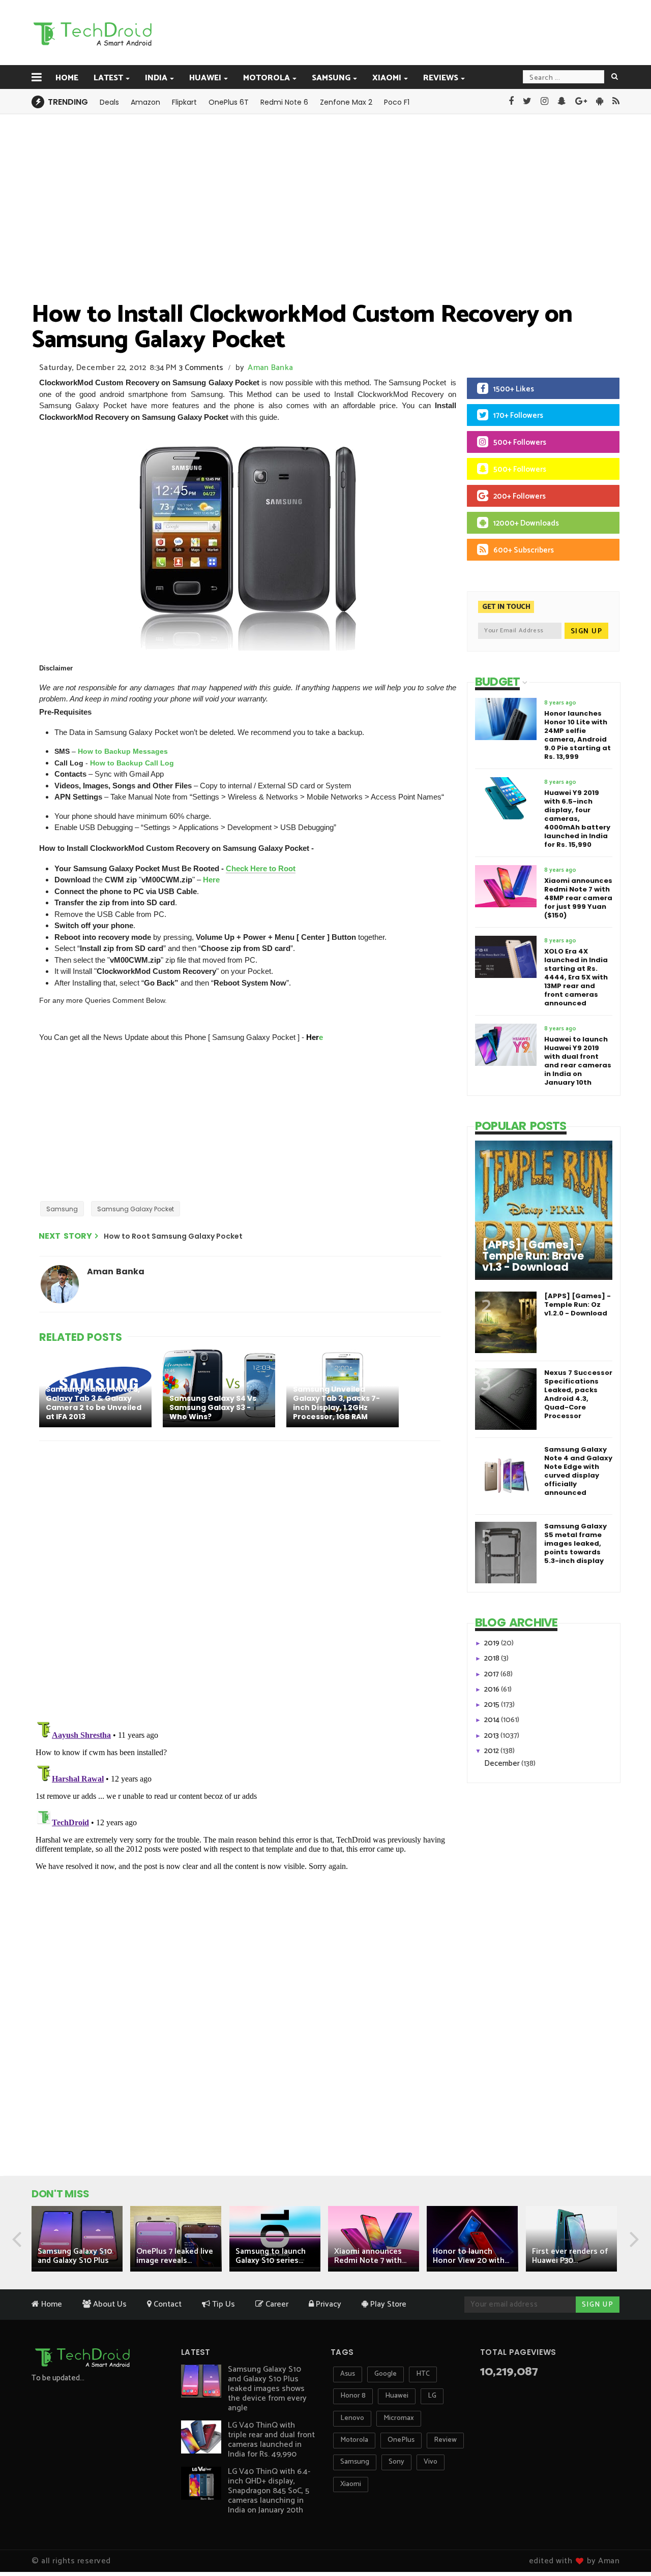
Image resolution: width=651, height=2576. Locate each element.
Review (445, 2440)
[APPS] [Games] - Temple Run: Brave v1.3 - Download (533, 1256)
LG (432, 2396)
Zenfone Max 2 (346, 102)
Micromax (399, 2418)
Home (67, 78)
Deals (109, 102)
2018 (493, 1658)
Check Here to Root (261, 868)
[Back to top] (626, 2536)
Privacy (328, 2304)
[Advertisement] (377, 32)
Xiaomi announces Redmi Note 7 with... (370, 2256)
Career (276, 2304)
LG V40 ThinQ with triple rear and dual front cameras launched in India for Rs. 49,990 (271, 2440)
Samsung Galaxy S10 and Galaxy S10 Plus (75, 2256)
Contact (167, 2304)
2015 (493, 1705)
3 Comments (201, 368)
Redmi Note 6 (284, 102)
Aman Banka (270, 368)
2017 (492, 1674)
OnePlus (401, 2440)
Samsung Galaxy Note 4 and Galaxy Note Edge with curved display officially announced (578, 1471)
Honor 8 (353, 2396)
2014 (493, 1720)
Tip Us (223, 2304)
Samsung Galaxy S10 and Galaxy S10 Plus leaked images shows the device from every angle (267, 2389)
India (156, 78)
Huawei (205, 78)
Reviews (441, 78)
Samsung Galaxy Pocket (136, 1209)
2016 (493, 1689)
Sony (396, 2462)
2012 (492, 1751)
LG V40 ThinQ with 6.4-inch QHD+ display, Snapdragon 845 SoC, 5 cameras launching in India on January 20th (269, 2491)
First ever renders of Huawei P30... (570, 2256)
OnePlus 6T (229, 102)
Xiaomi (387, 78)
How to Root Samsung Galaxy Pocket (173, 1236)
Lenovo (352, 2418)
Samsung (331, 78)
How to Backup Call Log (132, 763)
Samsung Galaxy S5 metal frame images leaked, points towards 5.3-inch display (575, 1543)
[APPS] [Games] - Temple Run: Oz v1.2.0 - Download (578, 1305)
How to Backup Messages (123, 751)
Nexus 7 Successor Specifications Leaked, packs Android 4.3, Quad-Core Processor (578, 1394)
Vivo (431, 2462)
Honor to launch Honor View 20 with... (471, 2256)
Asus (348, 2374)
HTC (423, 2374)
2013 (492, 1736)
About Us (109, 2304)
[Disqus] (242, 1581)
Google (386, 2374)
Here (211, 880)
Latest (108, 78)
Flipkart (184, 102)
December (503, 1764)
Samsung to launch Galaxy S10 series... (271, 2256)
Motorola (267, 78)
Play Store (387, 2304)
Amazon (145, 102)
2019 (493, 1643)
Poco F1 (397, 102)
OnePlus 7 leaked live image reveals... (175, 2256)
